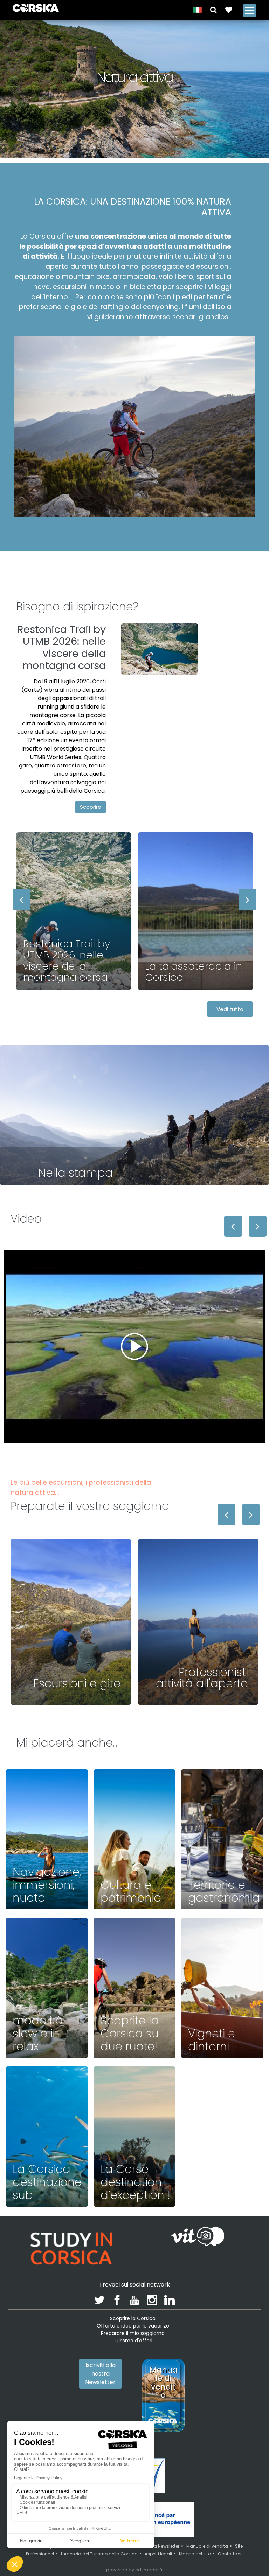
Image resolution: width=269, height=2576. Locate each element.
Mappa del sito (195, 2554)
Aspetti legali (158, 2554)
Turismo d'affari (133, 2341)
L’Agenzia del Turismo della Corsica (99, 2554)
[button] (213, 9)
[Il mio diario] (229, 9)
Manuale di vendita (207, 2546)
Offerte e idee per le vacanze (133, 2326)
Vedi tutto (230, 1009)
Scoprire (91, 807)
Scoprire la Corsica (133, 2318)
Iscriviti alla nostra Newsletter (100, 2374)
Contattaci (230, 2554)
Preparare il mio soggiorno (133, 2333)
